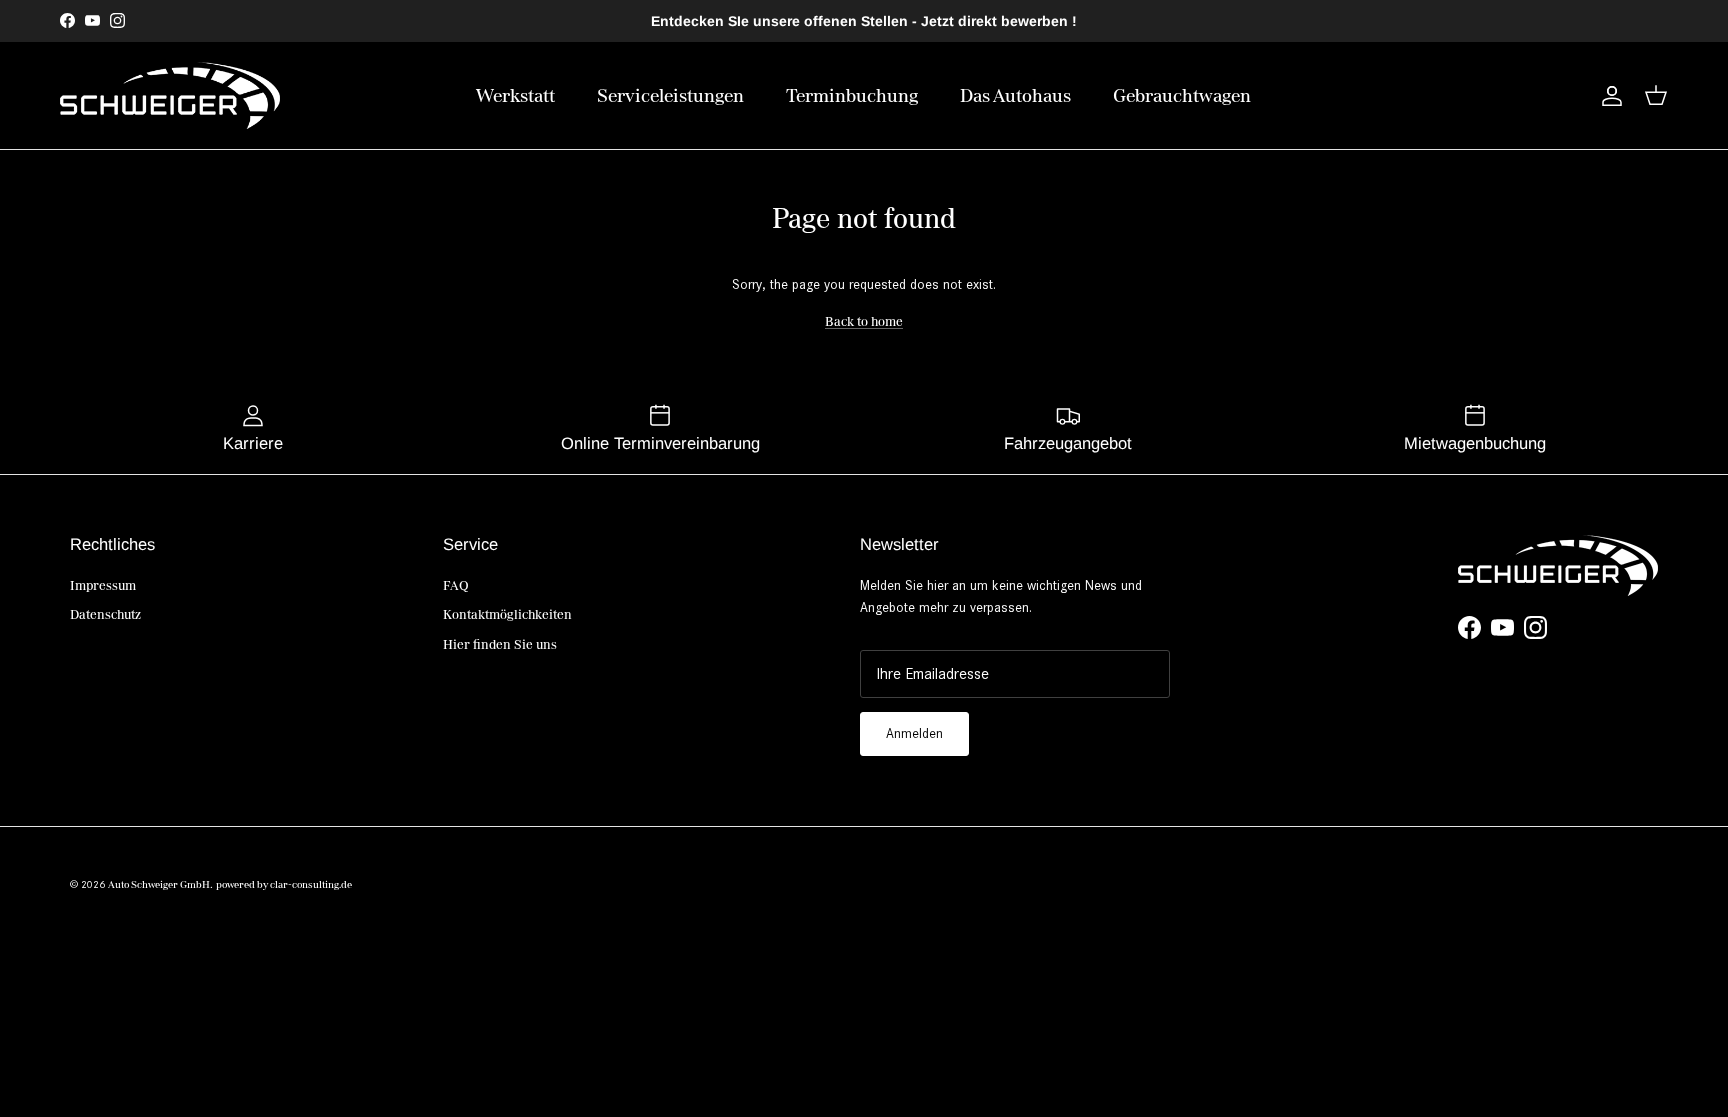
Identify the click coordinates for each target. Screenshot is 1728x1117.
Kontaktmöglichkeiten (507, 614)
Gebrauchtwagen (1182, 95)
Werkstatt (515, 95)
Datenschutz (105, 614)
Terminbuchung (852, 95)
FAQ (456, 585)
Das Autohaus (1015, 95)
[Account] (1608, 96)
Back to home (864, 321)
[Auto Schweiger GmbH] (170, 95)
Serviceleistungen (670, 95)
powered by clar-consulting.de (284, 884)
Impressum (103, 585)
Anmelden (914, 733)
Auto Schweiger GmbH (159, 884)
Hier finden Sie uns (500, 644)
